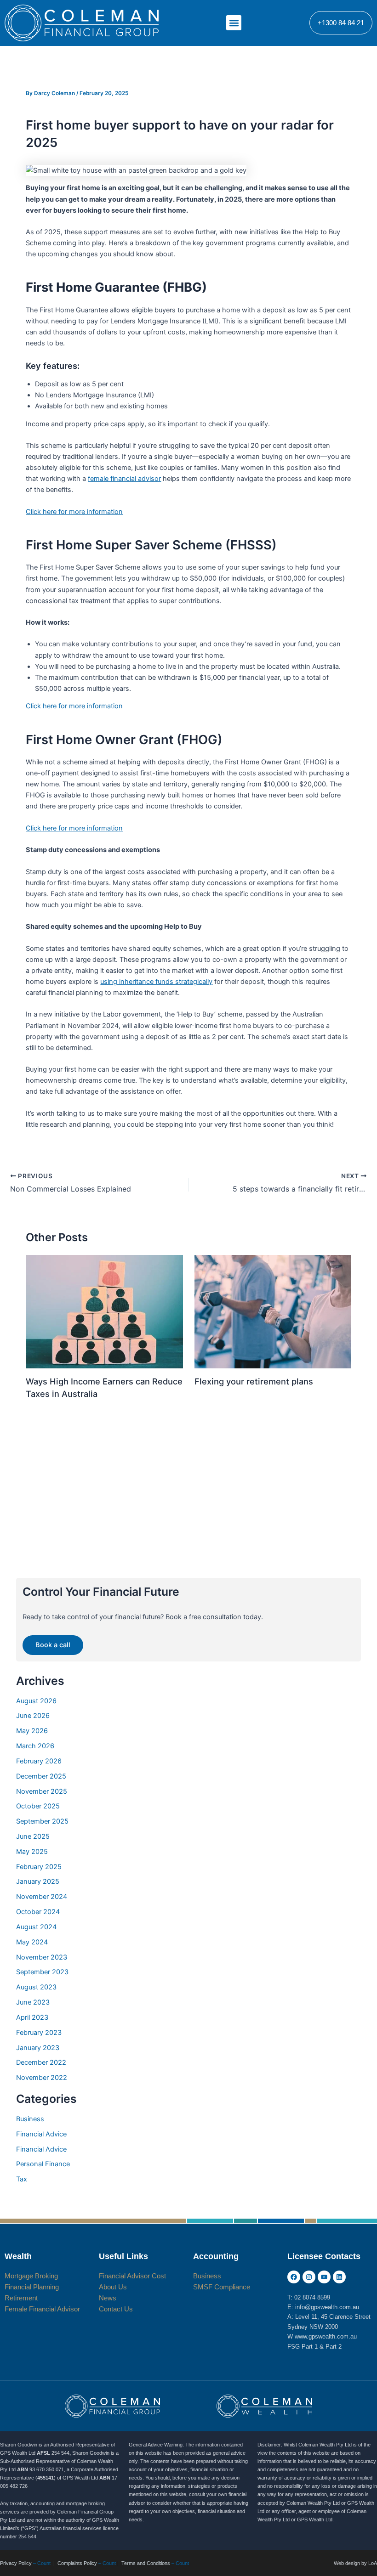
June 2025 (33, 1836)
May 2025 (32, 1852)
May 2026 (32, 1731)
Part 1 (310, 2347)
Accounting (216, 2256)
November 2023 (42, 1957)
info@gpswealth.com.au (327, 2307)
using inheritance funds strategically (156, 982)
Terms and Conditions (146, 2563)
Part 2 (334, 2347)
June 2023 (33, 2002)
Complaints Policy (77, 2563)
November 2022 (42, 2078)
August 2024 (36, 1927)
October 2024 (38, 1912)
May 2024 (32, 1942)
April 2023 (32, 2017)
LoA (373, 2563)
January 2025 (38, 1881)
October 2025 (38, 1806)
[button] (234, 23)
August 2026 (36, 1701)
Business (30, 2119)
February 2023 (39, 2033)
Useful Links (123, 2256)
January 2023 (38, 2048)
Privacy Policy (16, 2563)
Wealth (18, 2256)
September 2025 (42, 1821)
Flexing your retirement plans (254, 1381)
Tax (22, 2179)
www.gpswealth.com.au (326, 2336)
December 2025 (41, 1776)
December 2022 (41, 2062)
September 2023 (42, 1972)
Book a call (53, 1645)
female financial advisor (124, 479)
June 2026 (33, 1716)
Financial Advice (41, 2134)
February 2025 (39, 1867)
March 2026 (35, 1746)
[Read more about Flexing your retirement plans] (273, 1311)
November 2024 (42, 1897)
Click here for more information (74, 512)
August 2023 (36, 1987)
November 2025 (42, 1791)
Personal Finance (43, 2164)
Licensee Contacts (324, 2256)
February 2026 (39, 1761)
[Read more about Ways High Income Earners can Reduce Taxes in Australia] (104, 1311)
